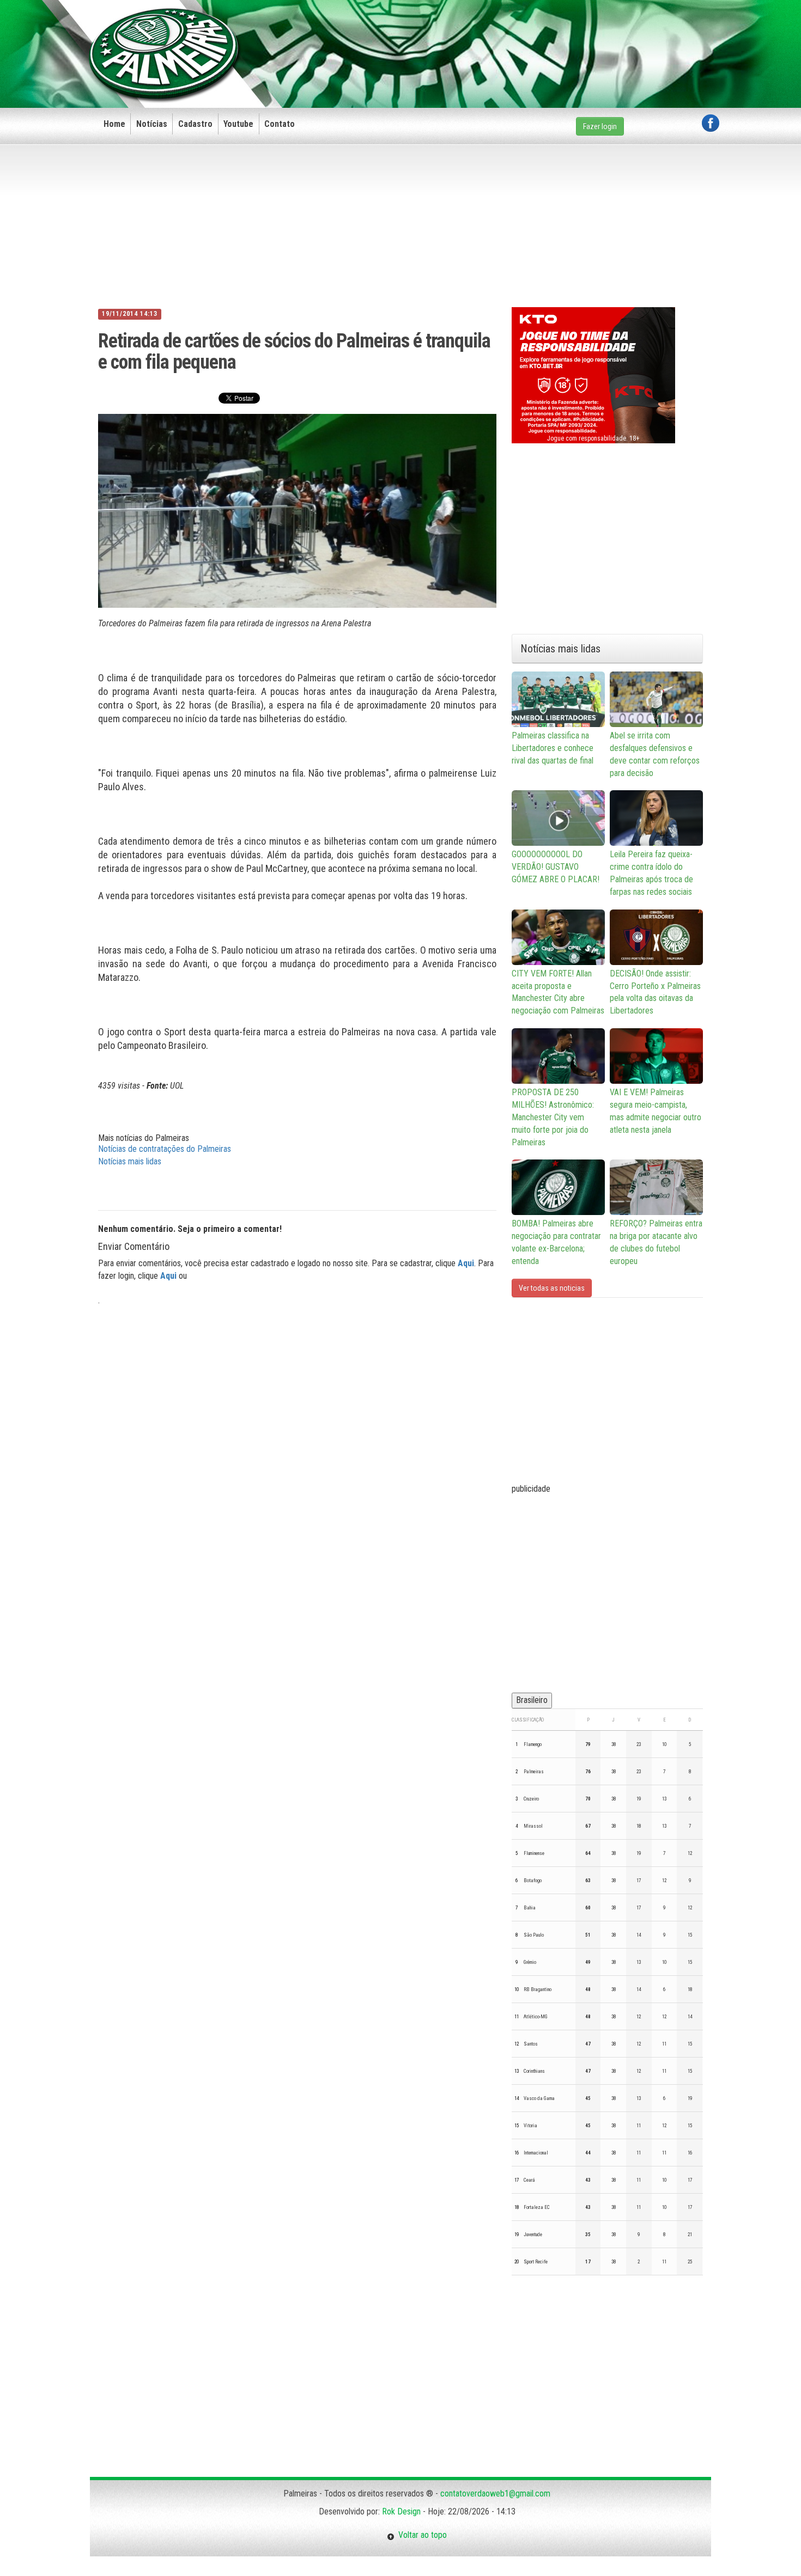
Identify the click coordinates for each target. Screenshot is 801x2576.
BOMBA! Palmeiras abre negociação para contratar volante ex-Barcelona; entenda (556, 1242)
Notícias (152, 124)
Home (114, 124)
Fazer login (600, 126)
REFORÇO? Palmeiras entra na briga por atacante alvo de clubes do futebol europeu (656, 1242)
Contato (280, 124)
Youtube (238, 124)
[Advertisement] (521, 36)
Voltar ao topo (421, 2535)
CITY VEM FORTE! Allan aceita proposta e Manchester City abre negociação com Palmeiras (558, 992)
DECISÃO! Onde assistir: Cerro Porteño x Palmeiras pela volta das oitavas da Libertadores (655, 992)
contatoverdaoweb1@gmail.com (495, 2493)
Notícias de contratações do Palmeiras (165, 1149)
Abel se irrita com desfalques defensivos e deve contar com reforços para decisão (655, 754)
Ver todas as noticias (552, 1288)
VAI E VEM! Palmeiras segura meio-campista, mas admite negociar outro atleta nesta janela (656, 1111)
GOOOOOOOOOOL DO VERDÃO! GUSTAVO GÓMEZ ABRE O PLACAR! (556, 867)
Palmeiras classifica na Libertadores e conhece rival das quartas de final (553, 748)
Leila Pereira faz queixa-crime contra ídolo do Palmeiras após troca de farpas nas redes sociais (651, 873)
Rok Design (401, 2511)
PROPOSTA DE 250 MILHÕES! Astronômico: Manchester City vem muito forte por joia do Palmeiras (553, 1117)
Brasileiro (532, 1700)
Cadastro (195, 124)
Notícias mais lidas (130, 1161)
